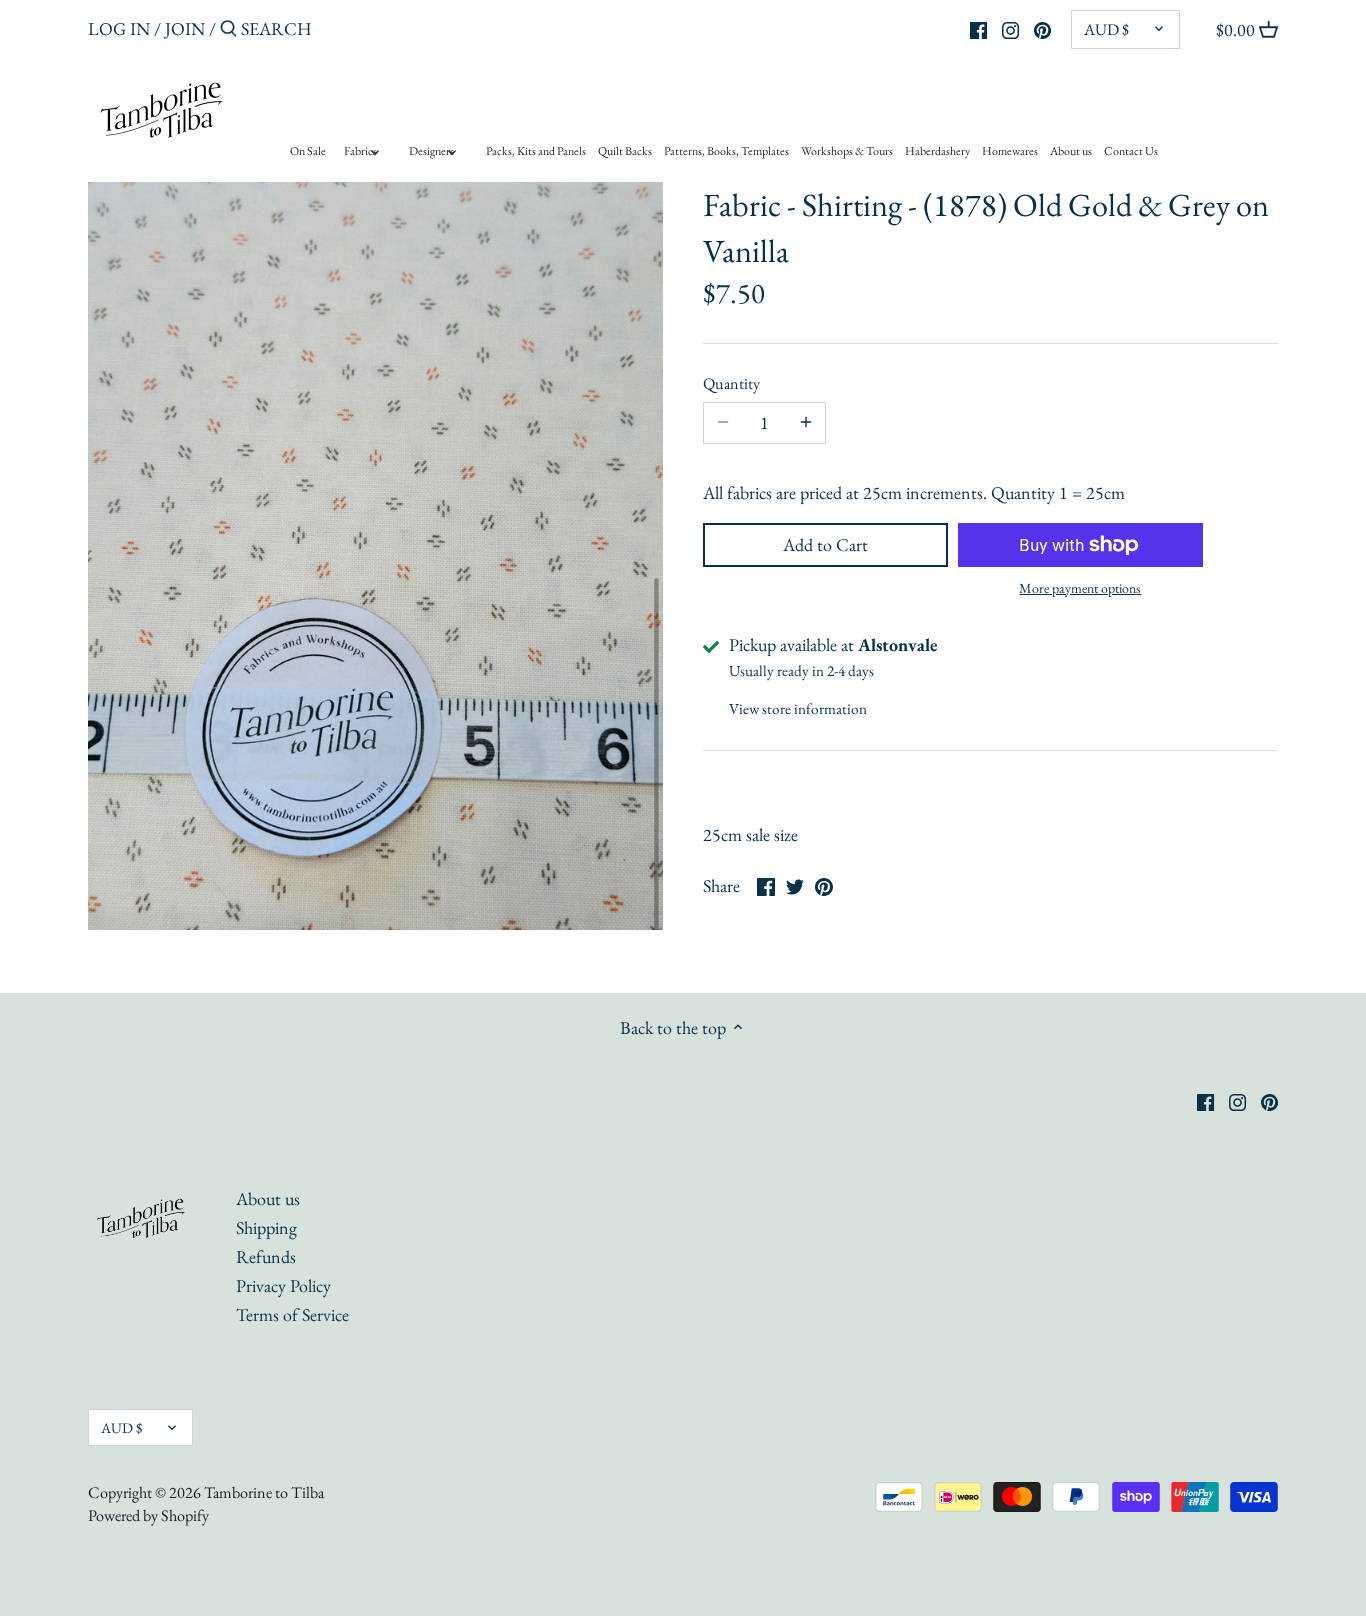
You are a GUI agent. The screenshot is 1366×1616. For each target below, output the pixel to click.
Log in (119, 28)
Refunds (266, 1256)
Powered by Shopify (148, 1515)
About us (268, 1198)
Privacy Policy (283, 1285)
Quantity (731, 383)
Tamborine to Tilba (264, 1492)
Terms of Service (292, 1314)
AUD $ (1106, 29)
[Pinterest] (1042, 28)
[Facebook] (978, 28)
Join (185, 28)
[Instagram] (1010, 28)
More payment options (1080, 588)
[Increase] (806, 423)
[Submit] (228, 31)
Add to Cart (825, 544)
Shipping (266, 1227)
